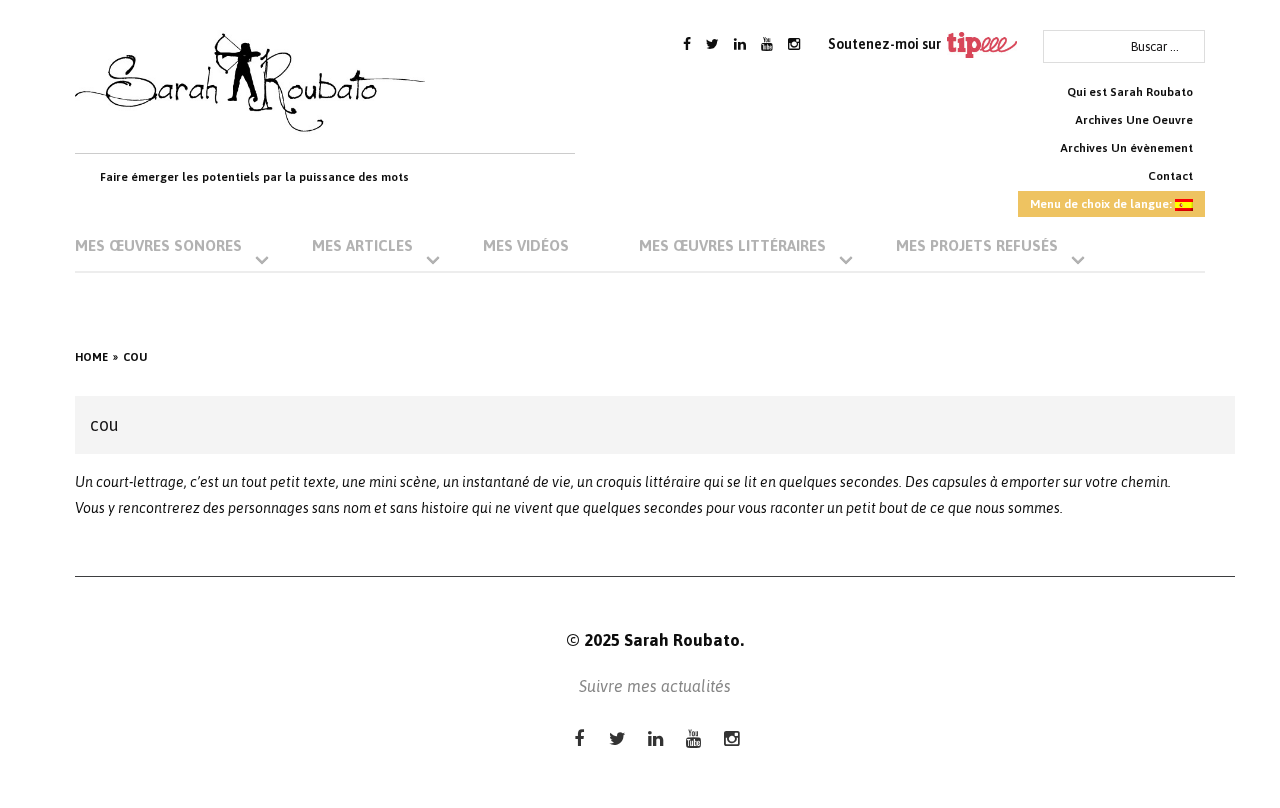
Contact (1170, 176)
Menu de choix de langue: (1102, 204)
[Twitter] (712, 44)
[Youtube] (767, 44)
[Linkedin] (740, 44)
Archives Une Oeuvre (1134, 120)
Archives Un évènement (1126, 148)
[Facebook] (687, 44)
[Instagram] (794, 44)
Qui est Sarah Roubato (1130, 92)
